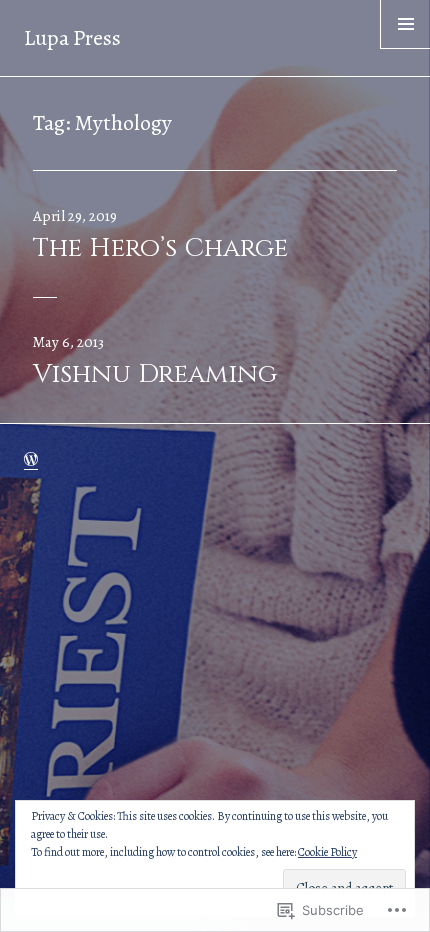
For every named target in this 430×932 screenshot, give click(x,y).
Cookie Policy (327, 852)
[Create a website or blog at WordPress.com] (31, 460)
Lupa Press (72, 38)
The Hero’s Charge (160, 248)
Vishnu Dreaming (155, 374)
